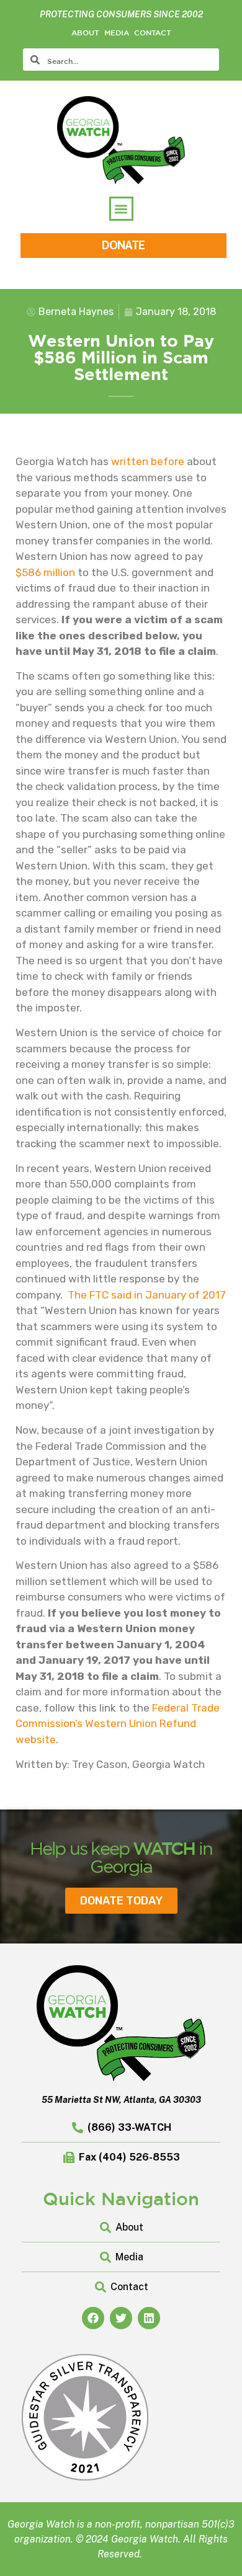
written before (148, 461)
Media (117, 32)
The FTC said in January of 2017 (147, 1295)
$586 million (45, 572)
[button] (121, 209)
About (85, 32)
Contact (153, 32)
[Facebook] (93, 2318)
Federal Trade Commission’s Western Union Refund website (118, 1724)
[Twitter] (121, 2318)
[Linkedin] (149, 2318)
